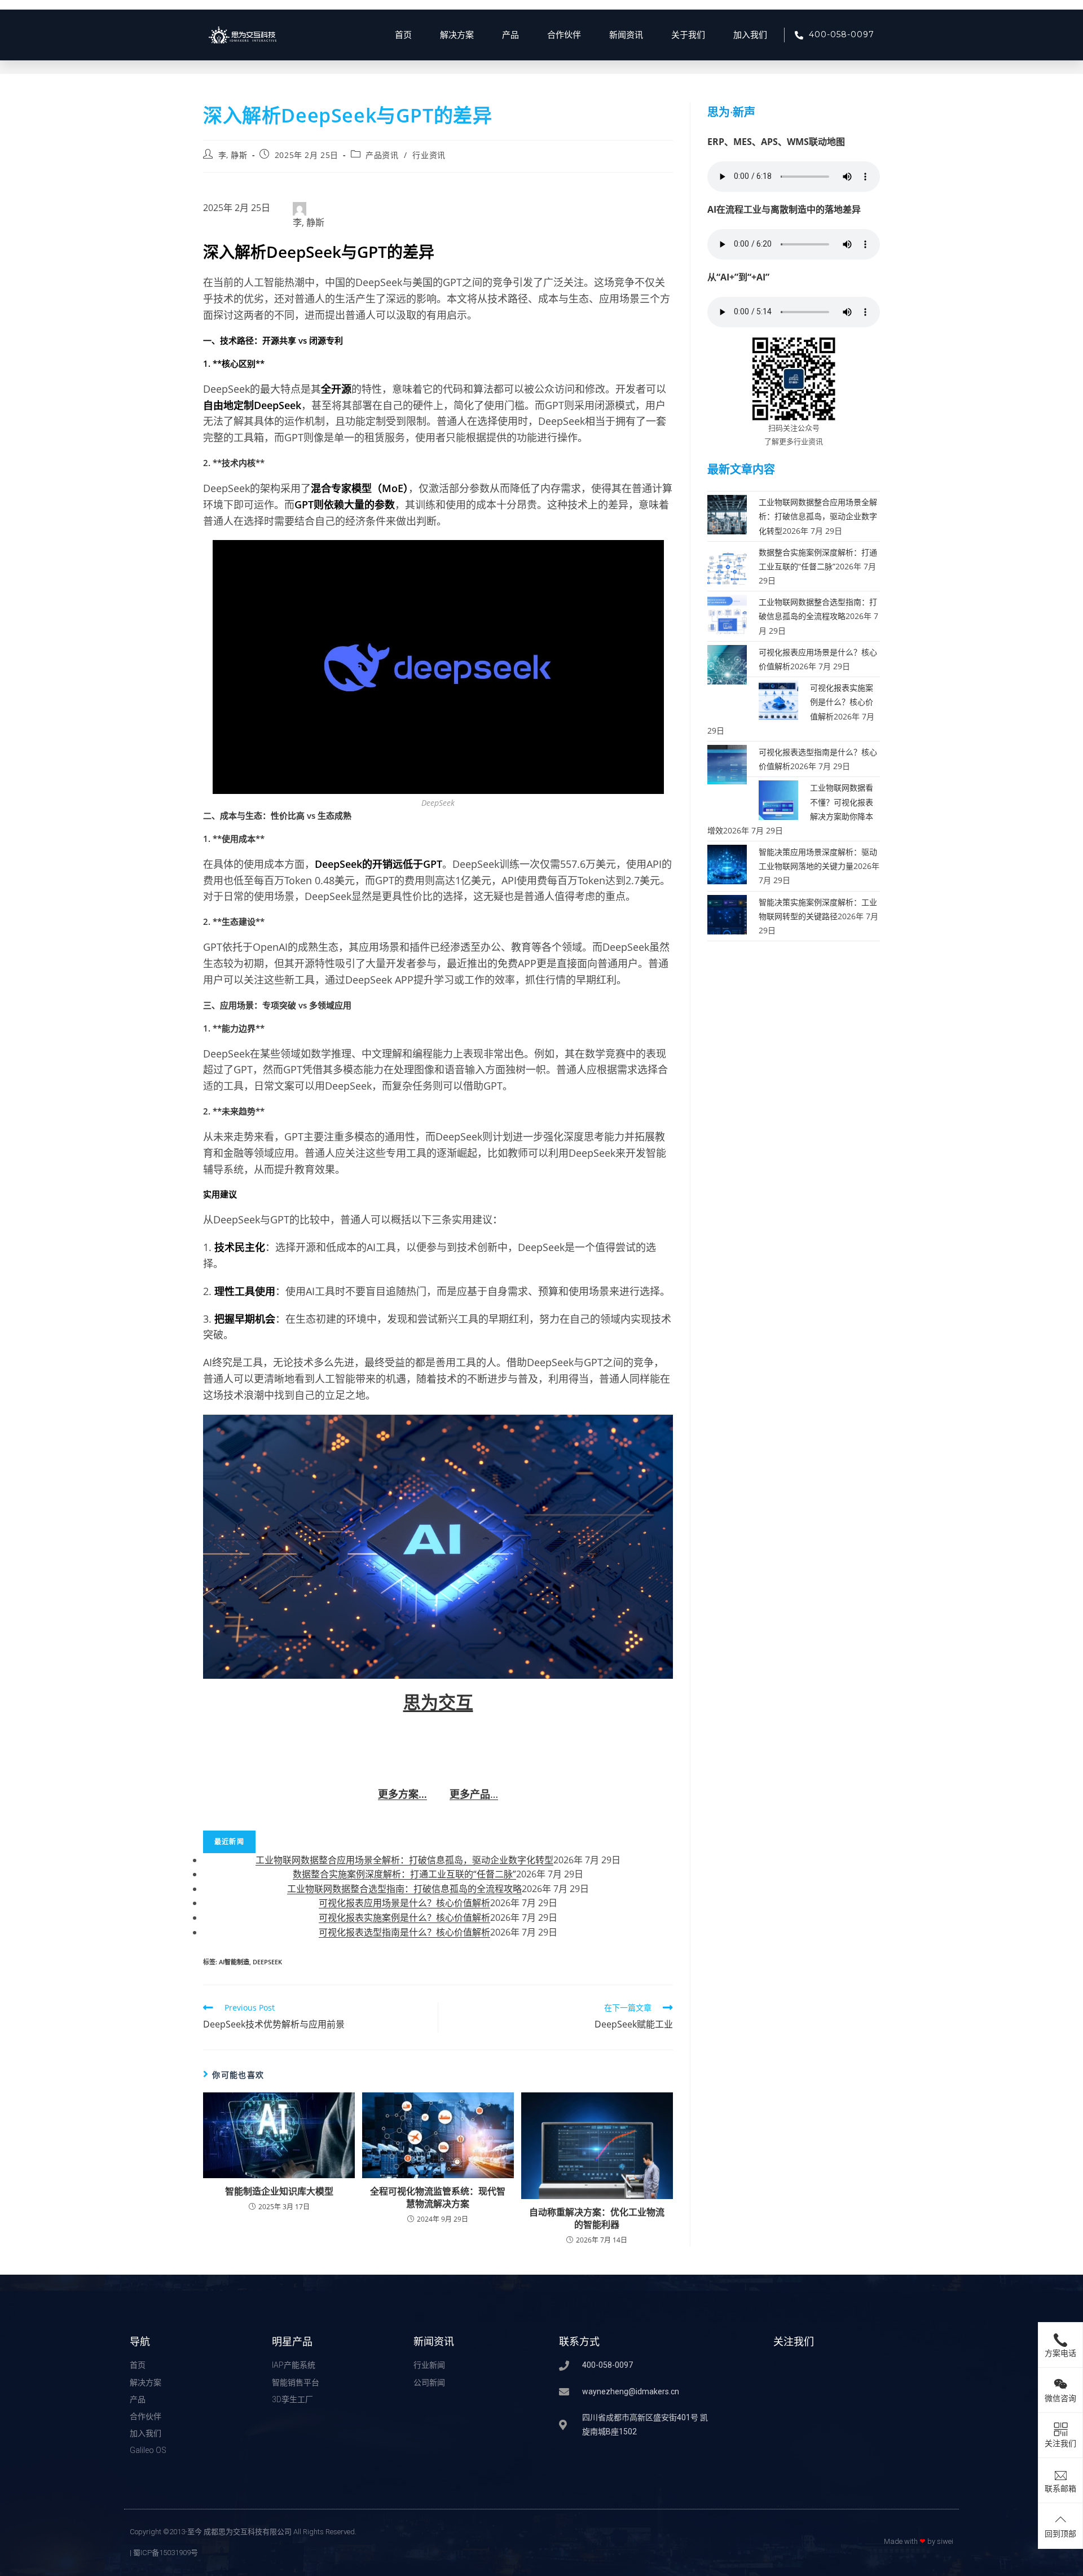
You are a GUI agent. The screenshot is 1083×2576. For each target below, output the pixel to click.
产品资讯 (382, 155)
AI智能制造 (234, 1962)
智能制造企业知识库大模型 (279, 2191)
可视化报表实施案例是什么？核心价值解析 (404, 1917)
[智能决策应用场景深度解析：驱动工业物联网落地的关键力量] (727, 864)
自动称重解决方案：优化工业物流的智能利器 (597, 2218)
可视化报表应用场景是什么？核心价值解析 (404, 1903)
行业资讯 (429, 155)
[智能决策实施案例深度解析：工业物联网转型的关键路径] (727, 913)
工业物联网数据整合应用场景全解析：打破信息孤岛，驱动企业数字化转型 (404, 1860)
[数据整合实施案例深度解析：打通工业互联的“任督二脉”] (727, 563)
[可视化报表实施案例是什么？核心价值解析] (778, 699)
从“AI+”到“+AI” (738, 277)
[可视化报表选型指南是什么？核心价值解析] (727, 764)
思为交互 (438, 1702)
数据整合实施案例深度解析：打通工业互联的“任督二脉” (404, 1874)
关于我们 (688, 35)
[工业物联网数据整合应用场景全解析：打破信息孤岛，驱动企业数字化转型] (727, 514)
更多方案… (402, 1794)
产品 (510, 35)
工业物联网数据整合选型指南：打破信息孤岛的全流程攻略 (404, 1889)
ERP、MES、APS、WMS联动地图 (776, 142)
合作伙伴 (564, 35)
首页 (403, 35)
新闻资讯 (626, 35)
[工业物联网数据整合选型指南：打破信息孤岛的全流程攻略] (727, 614)
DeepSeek (267, 1962)
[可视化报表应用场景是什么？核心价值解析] (727, 664)
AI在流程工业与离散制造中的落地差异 (784, 209)
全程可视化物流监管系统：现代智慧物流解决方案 (438, 2197)
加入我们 (750, 35)
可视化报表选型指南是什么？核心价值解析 (404, 1932)
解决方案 (457, 35)
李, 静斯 (233, 155)
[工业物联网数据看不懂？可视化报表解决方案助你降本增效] (778, 799)
